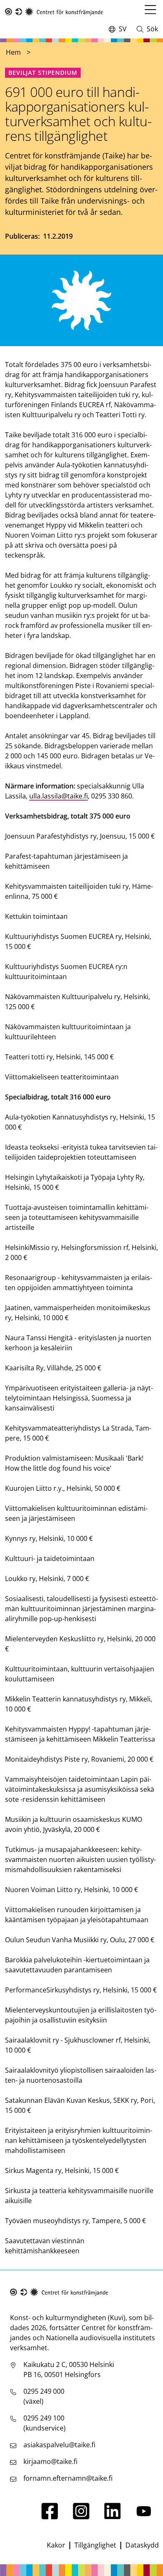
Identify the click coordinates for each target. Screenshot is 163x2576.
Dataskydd (142, 2545)
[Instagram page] (81, 2517)
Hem (13, 52)
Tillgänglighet (95, 2545)
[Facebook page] (50, 2517)
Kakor (56, 2545)
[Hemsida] (54, 12)
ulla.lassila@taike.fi (59, 796)
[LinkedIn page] (112, 2517)
